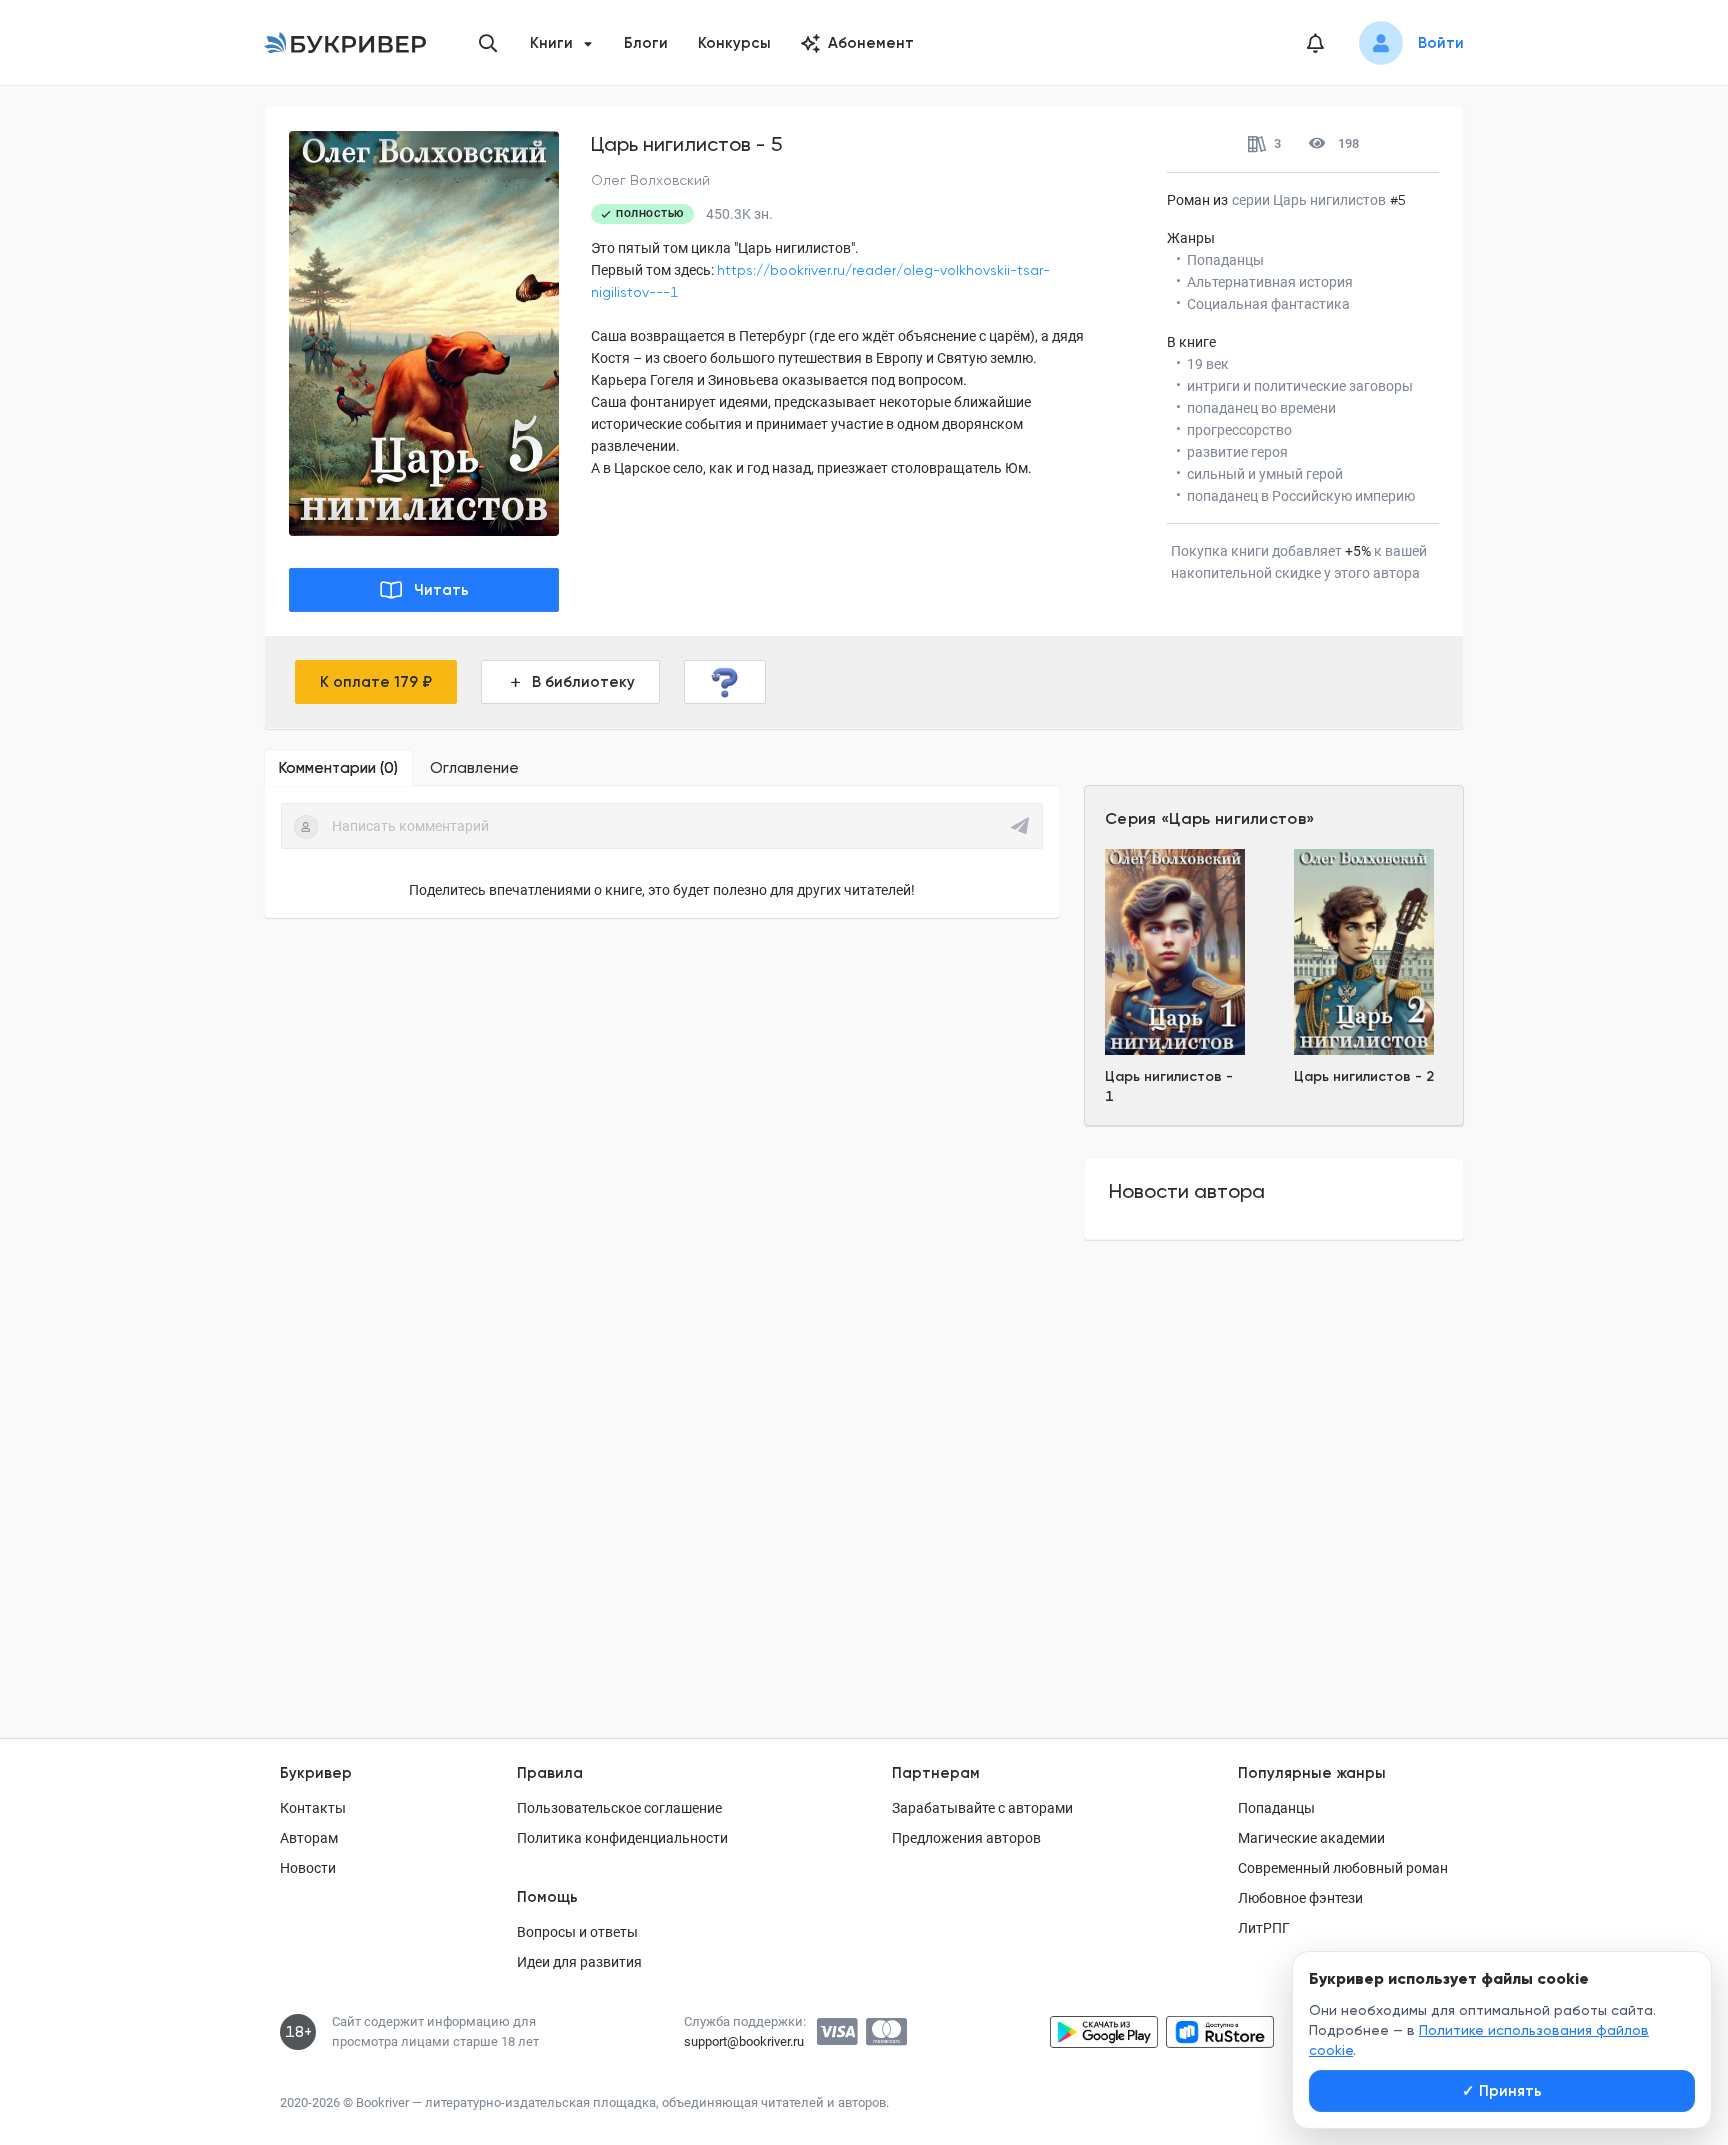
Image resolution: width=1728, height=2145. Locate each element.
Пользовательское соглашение (619, 1808)
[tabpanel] (662, 852)
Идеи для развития (579, 1962)
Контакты (313, 1808)
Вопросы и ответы (577, 1932)
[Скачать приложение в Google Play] (1104, 2032)
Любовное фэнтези (1300, 1898)
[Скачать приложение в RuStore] (1220, 2032)
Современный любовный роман (1343, 1868)
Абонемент (871, 43)
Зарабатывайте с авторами (982, 1808)
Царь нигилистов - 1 (1169, 1086)
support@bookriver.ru (744, 2041)
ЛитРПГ (1264, 1928)
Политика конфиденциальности (622, 1838)
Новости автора (1187, 1191)
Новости (308, 1868)
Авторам (309, 1838)
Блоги (646, 43)
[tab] (338, 768)
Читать (441, 590)
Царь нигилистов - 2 (1364, 1076)
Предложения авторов (966, 1838)
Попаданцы (1276, 1808)
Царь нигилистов (1237, 818)
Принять (1502, 2091)
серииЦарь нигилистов (1309, 200)
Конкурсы (734, 43)
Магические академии (1311, 1838)
